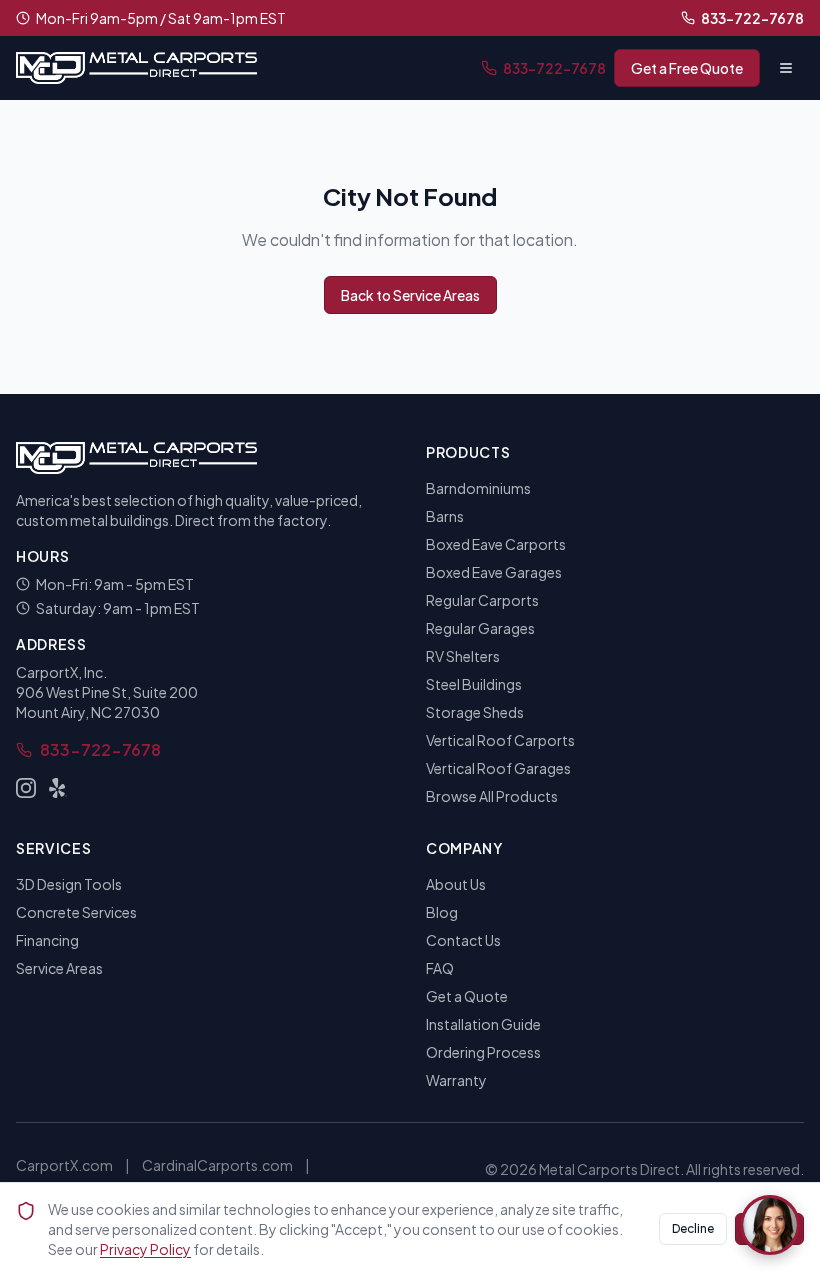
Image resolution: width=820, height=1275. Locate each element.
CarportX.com (64, 1165)
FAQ (440, 968)
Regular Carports (482, 600)
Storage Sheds (475, 712)
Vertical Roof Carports (500, 740)
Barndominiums (478, 488)
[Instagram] (26, 788)
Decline (693, 1228)
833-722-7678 (752, 18)
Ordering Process (483, 1052)
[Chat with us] (770, 1225)
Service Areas (59, 968)
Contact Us (463, 940)
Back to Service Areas (410, 295)
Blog (442, 912)
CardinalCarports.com (217, 1165)
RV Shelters (463, 656)
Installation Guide (483, 1024)
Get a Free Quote (687, 68)
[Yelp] (58, 788)
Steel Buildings (474, 684)
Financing (47, 940)
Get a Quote (467, 996)
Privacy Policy (145, 1249)
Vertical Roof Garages (498, 768)
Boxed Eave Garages (494, 572)
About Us (456, 884)
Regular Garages (480, 628)
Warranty (456, 1080)
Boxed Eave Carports (496, 544)
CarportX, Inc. (61, 672)
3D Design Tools (69, 884)
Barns (445, 516)
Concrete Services (76, 912)
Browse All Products (492, 796)
